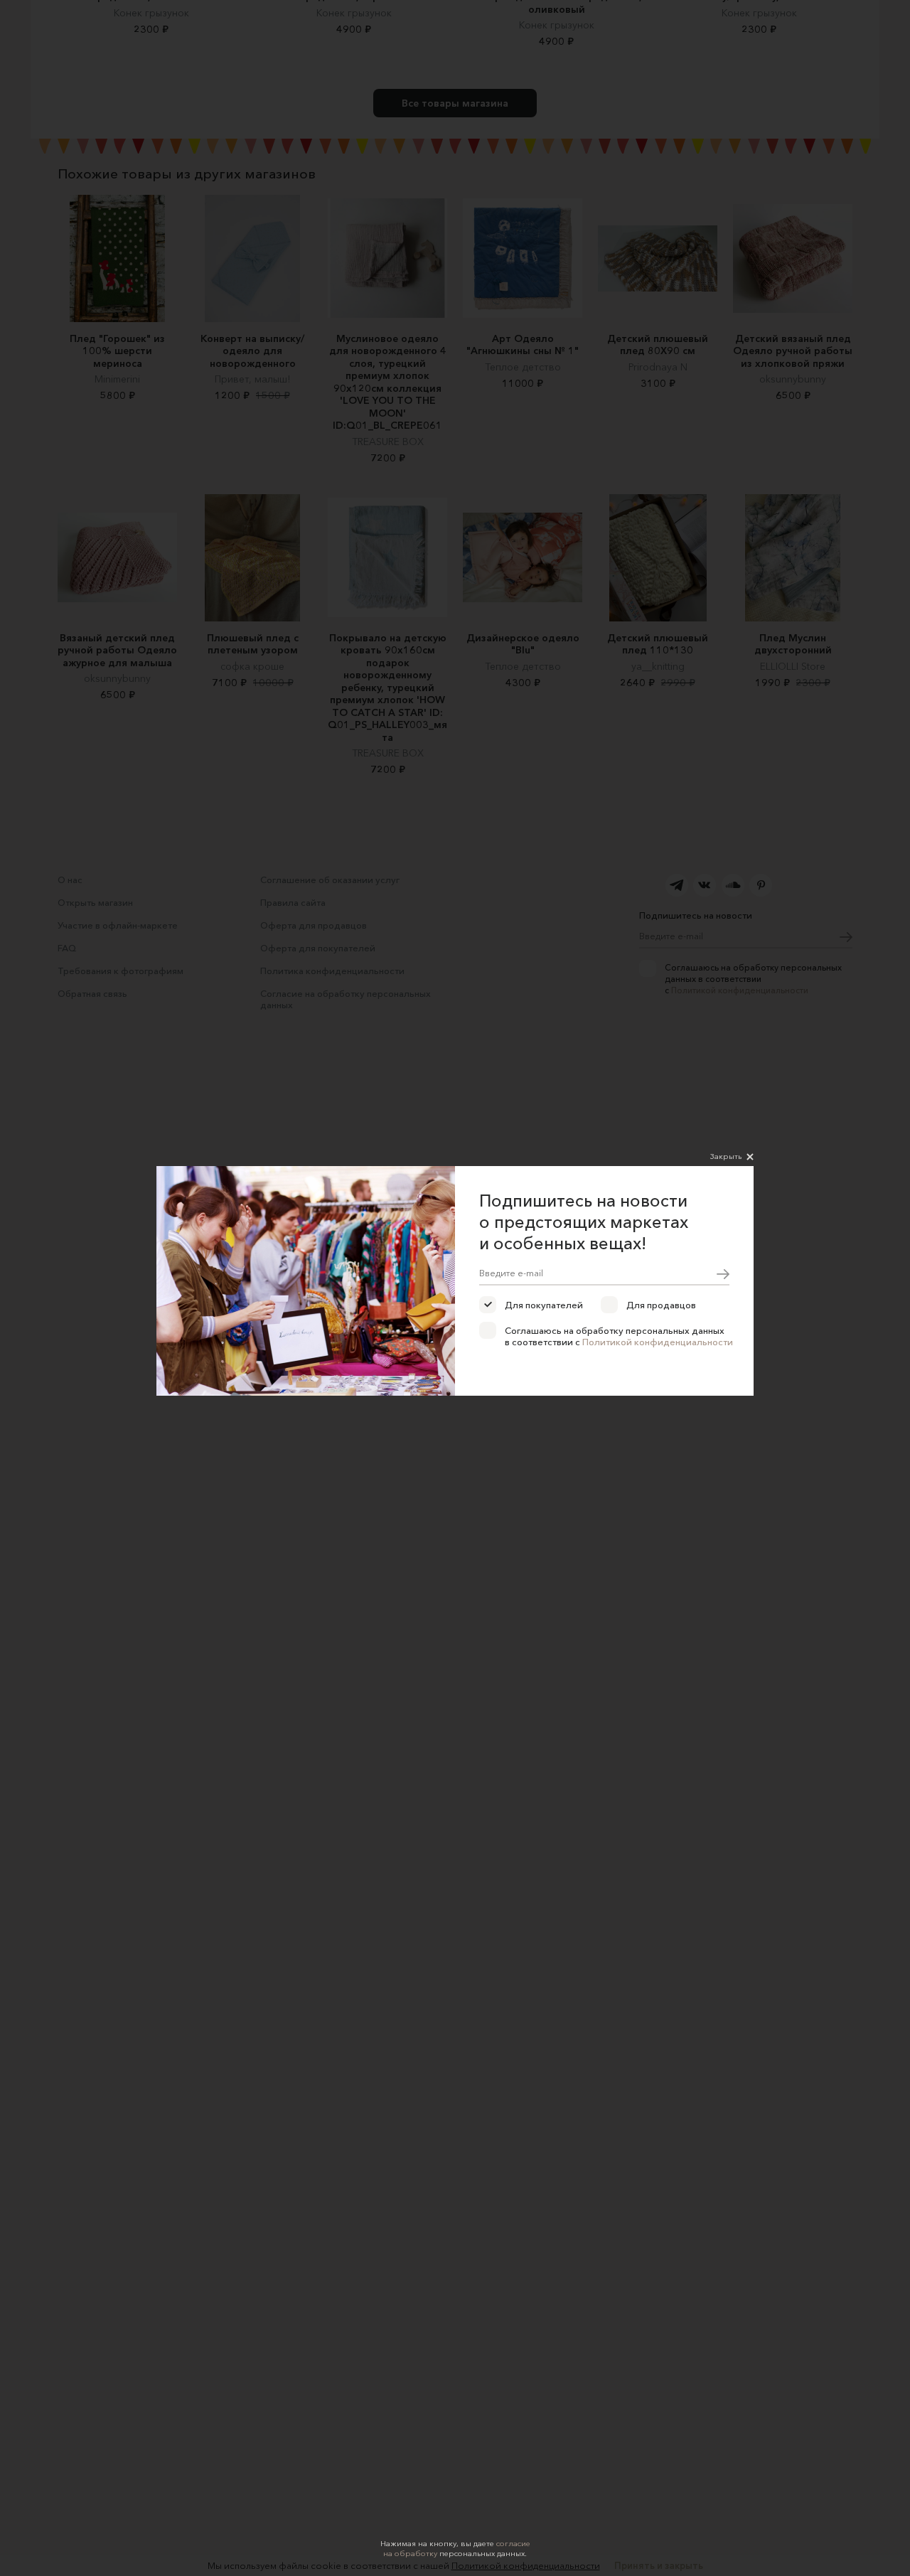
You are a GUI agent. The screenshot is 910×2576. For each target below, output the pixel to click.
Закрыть (726, 1156)
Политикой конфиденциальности (658, 1342)
